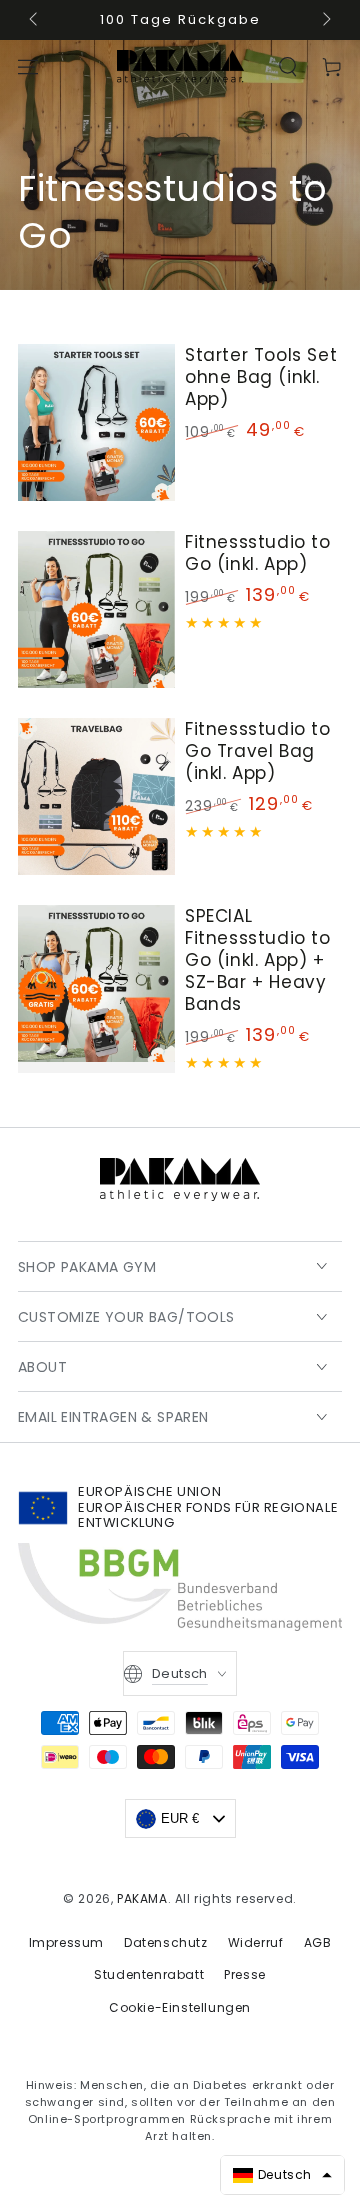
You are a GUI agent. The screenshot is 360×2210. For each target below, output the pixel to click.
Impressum (66, 1942)
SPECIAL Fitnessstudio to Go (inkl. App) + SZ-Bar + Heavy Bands (258, 960)
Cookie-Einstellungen (180, 2007)
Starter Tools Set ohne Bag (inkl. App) (261, 377)
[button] (288, 67)
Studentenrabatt (149, 1974)
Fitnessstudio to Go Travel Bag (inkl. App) (258, 751)
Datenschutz (166, 1942)
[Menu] (28, 67)
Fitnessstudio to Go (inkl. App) (258, 553)
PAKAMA (142, 1898)
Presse (245, 1974)
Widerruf (256, 1942)
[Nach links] (35, 20)
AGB (318, 1942)
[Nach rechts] (325, 20)
